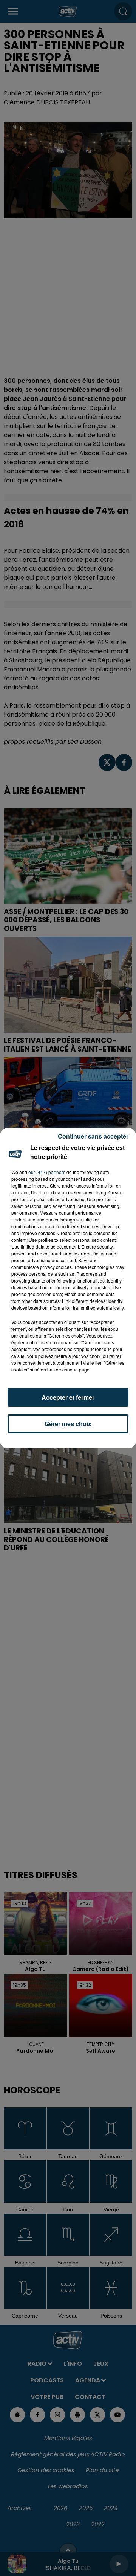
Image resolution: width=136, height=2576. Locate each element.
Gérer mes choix (68, 1424)
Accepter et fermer (68, 1397)
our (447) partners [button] (47, 1172)
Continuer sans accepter (93, 1136)
